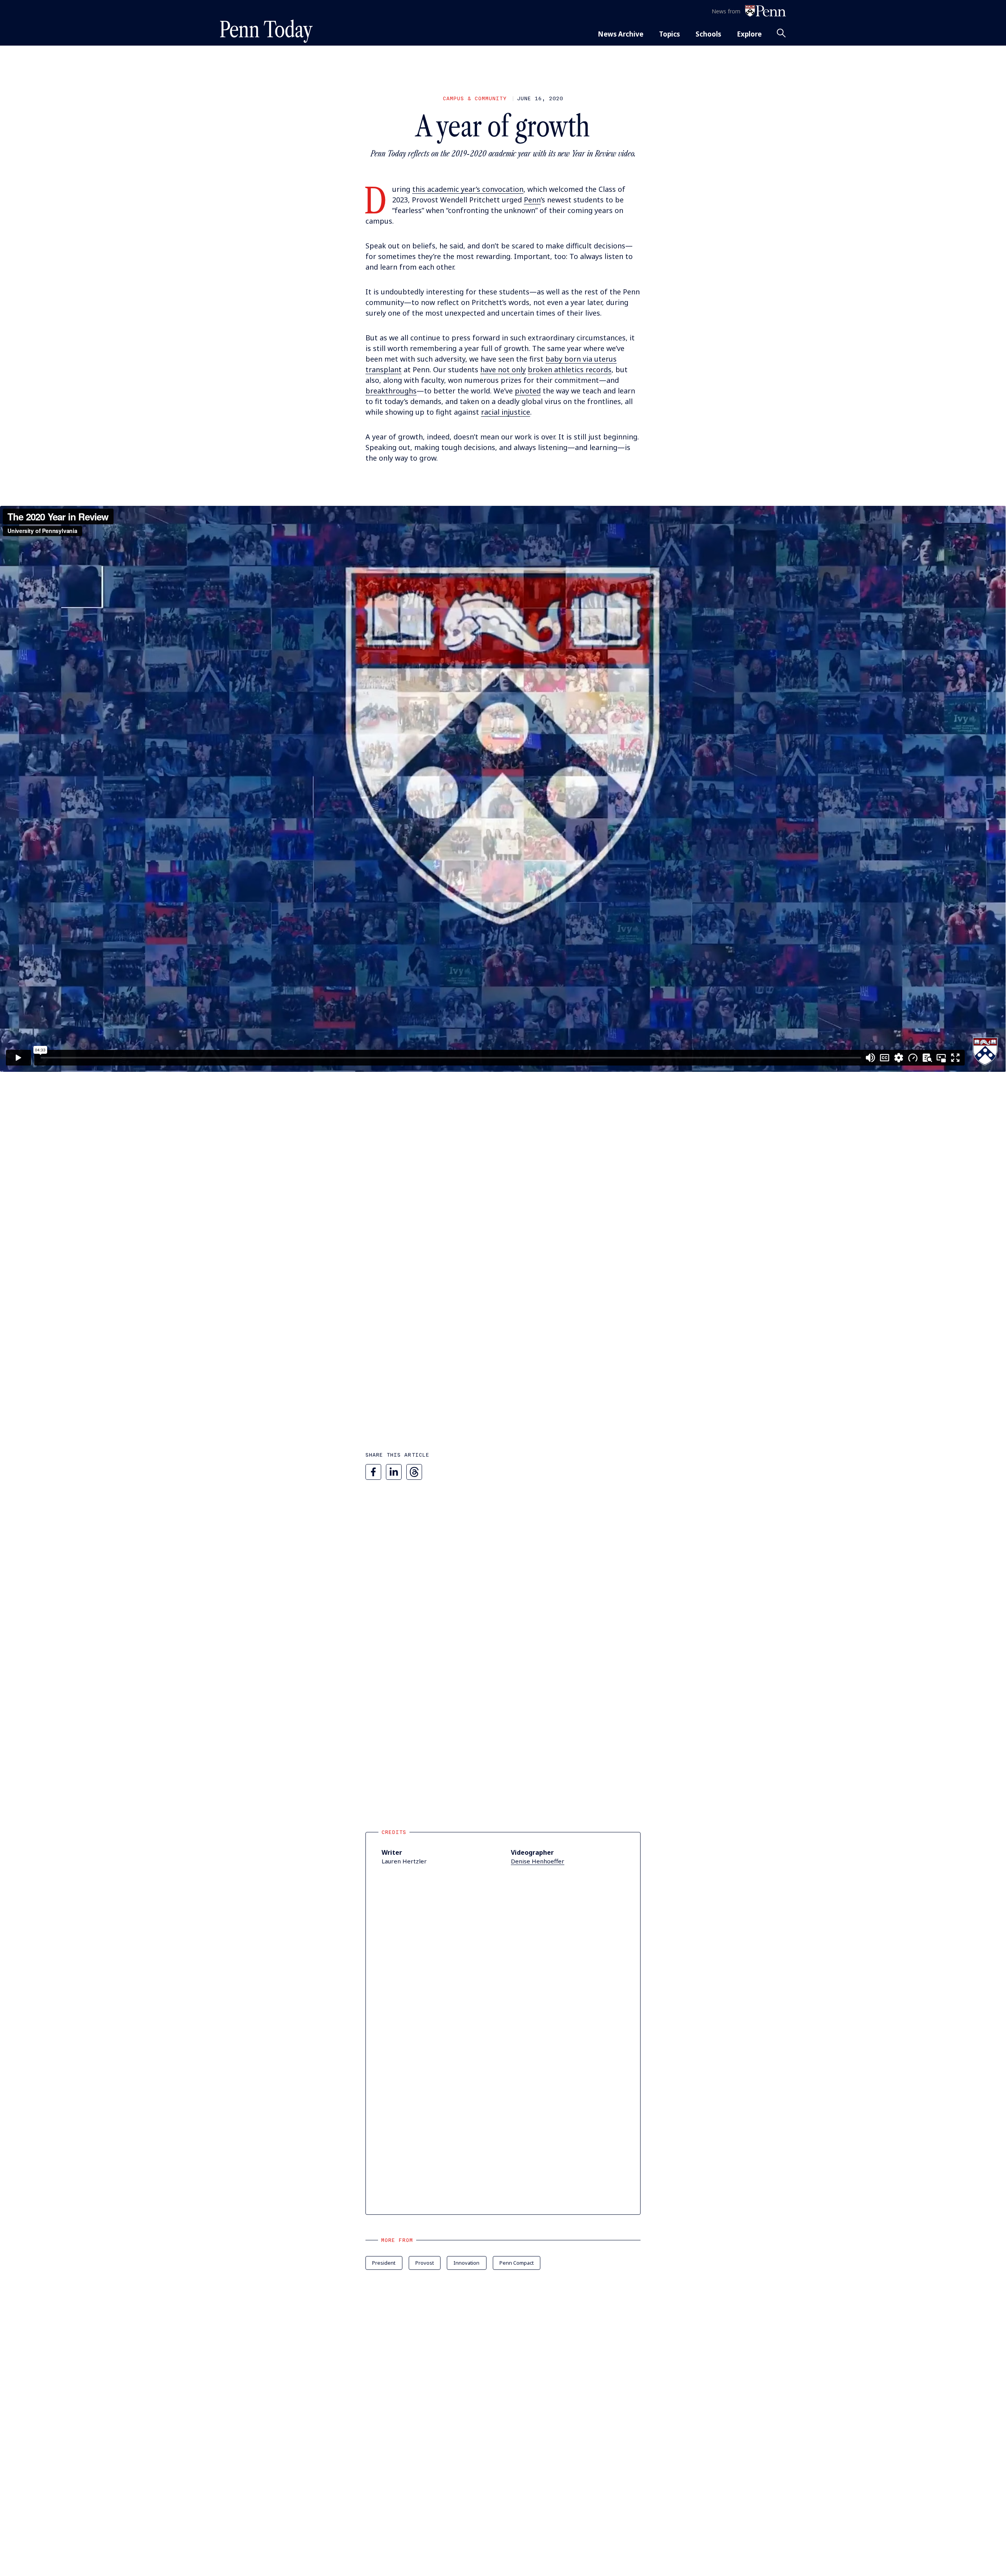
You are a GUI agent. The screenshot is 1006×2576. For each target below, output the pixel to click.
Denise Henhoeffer (538, 1861)
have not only (503, 369)
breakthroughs (391, 391)
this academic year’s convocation (468, 189)
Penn (532, 200)
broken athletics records (570, 369)
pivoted (528, 391)
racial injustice (506, 412)
